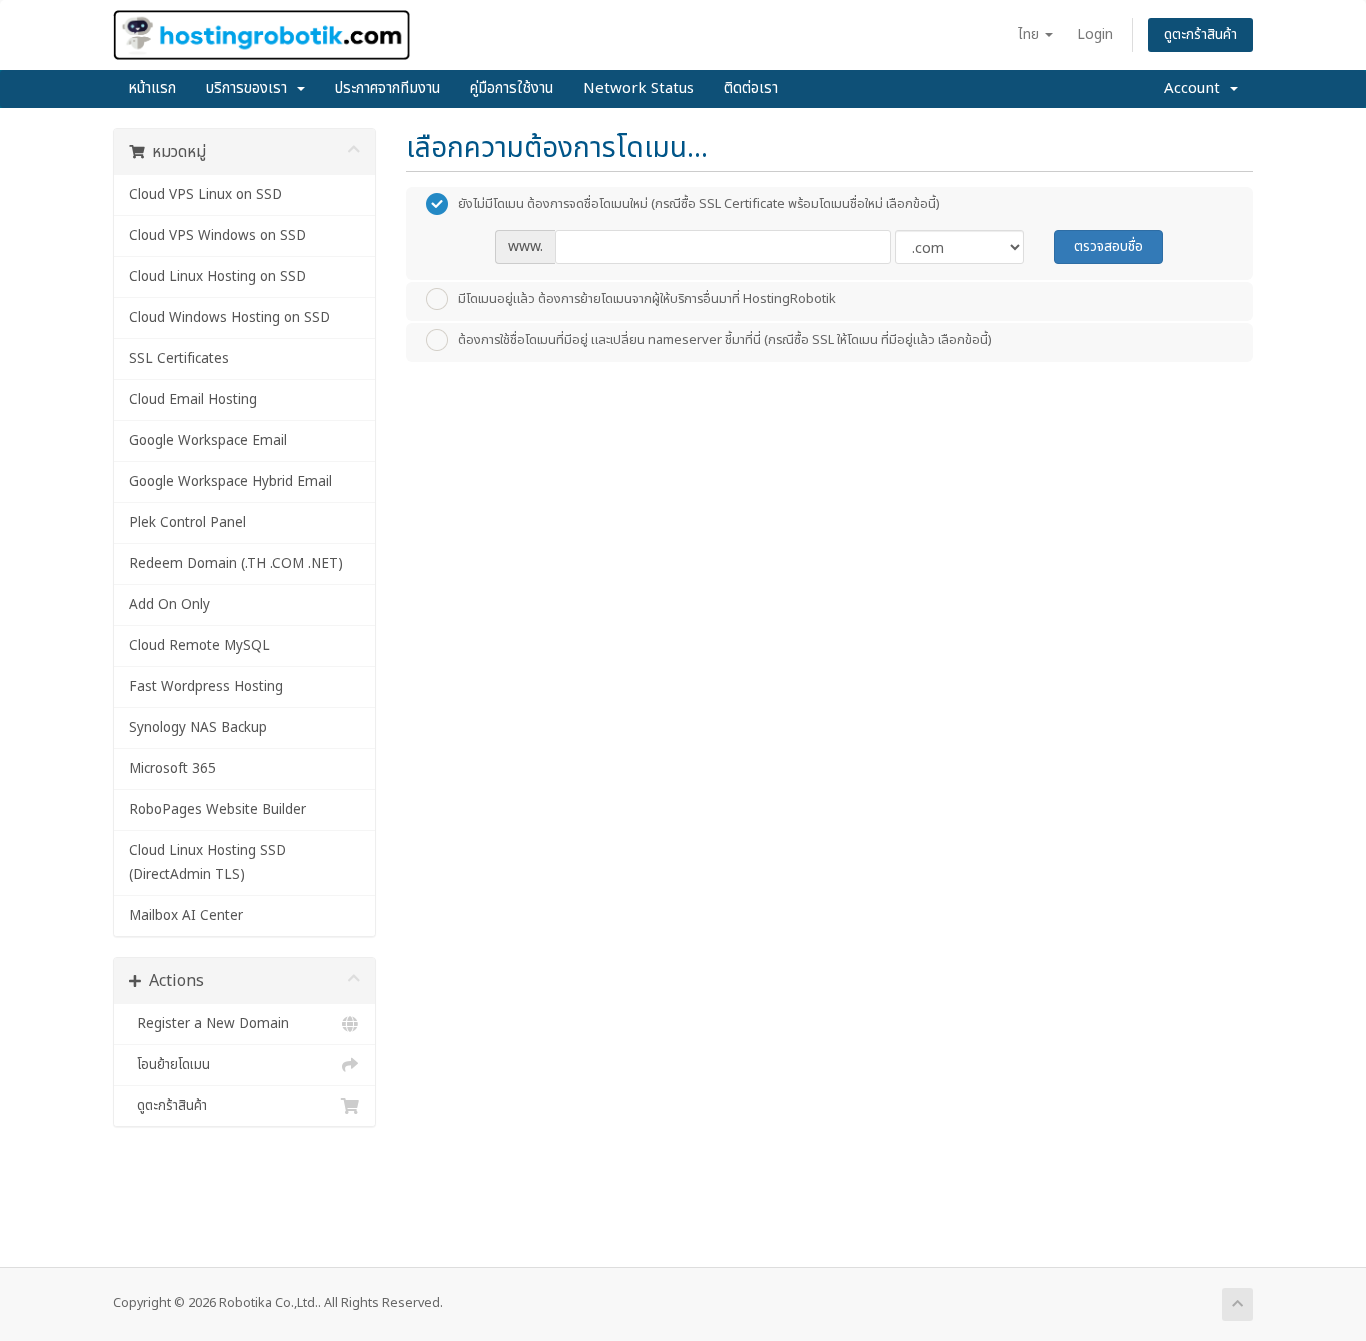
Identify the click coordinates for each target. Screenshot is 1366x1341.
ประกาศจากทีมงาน (387, 88)
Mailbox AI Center (186, 916)
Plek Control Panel (187, 523)
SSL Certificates (179, 359)
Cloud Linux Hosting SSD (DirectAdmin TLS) (207, 863)
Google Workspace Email (208, 441)
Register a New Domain (209, 1024)
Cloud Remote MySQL (199, 646)
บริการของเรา (250, 88)
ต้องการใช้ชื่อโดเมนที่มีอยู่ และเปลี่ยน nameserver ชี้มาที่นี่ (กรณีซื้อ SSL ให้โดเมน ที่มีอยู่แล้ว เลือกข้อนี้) (725, 339)
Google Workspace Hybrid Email (230, 482)
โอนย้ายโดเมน (169, 1065)
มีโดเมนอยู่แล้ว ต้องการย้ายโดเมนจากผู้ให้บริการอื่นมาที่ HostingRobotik (647, 298)
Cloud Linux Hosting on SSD (217, 277)
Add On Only (169, 605)
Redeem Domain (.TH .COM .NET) (236, 564)
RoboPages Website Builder (217, 810)
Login (1095, 34)
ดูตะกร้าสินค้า (1200, 34)
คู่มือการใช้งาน (511, 88)
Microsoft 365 (172, 769)
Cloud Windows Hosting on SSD (229, 318)
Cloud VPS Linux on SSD (205, 195)
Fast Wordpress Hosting (206, 687)
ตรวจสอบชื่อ (1108, 246)
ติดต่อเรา (751, 88)
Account (1196, 88)
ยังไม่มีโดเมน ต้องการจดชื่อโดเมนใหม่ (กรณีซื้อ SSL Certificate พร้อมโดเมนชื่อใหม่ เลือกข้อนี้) (699, 203)
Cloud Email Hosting (193, 400)
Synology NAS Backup (198, 728)
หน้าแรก (152, 88)
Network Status (638, 88)
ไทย (1030, 34)
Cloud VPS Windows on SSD (217, 236)
